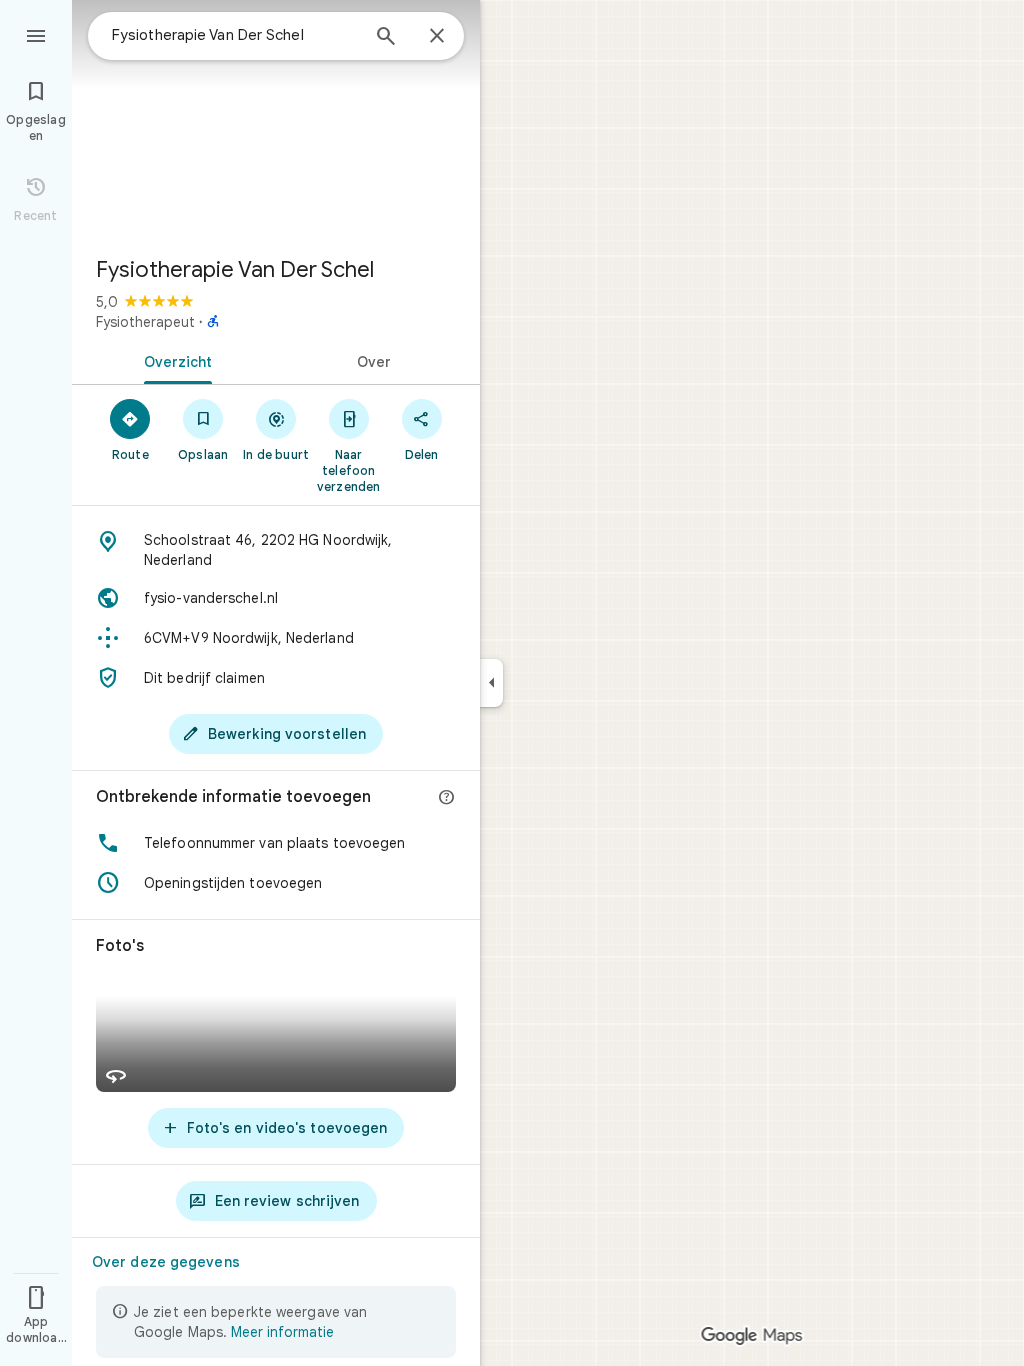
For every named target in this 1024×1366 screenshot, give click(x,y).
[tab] (174, 360)
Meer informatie (282, 1332)
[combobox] (235, 35)
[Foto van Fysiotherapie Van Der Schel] (276, 120)
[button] (276, 843)
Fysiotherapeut (145, 322)
